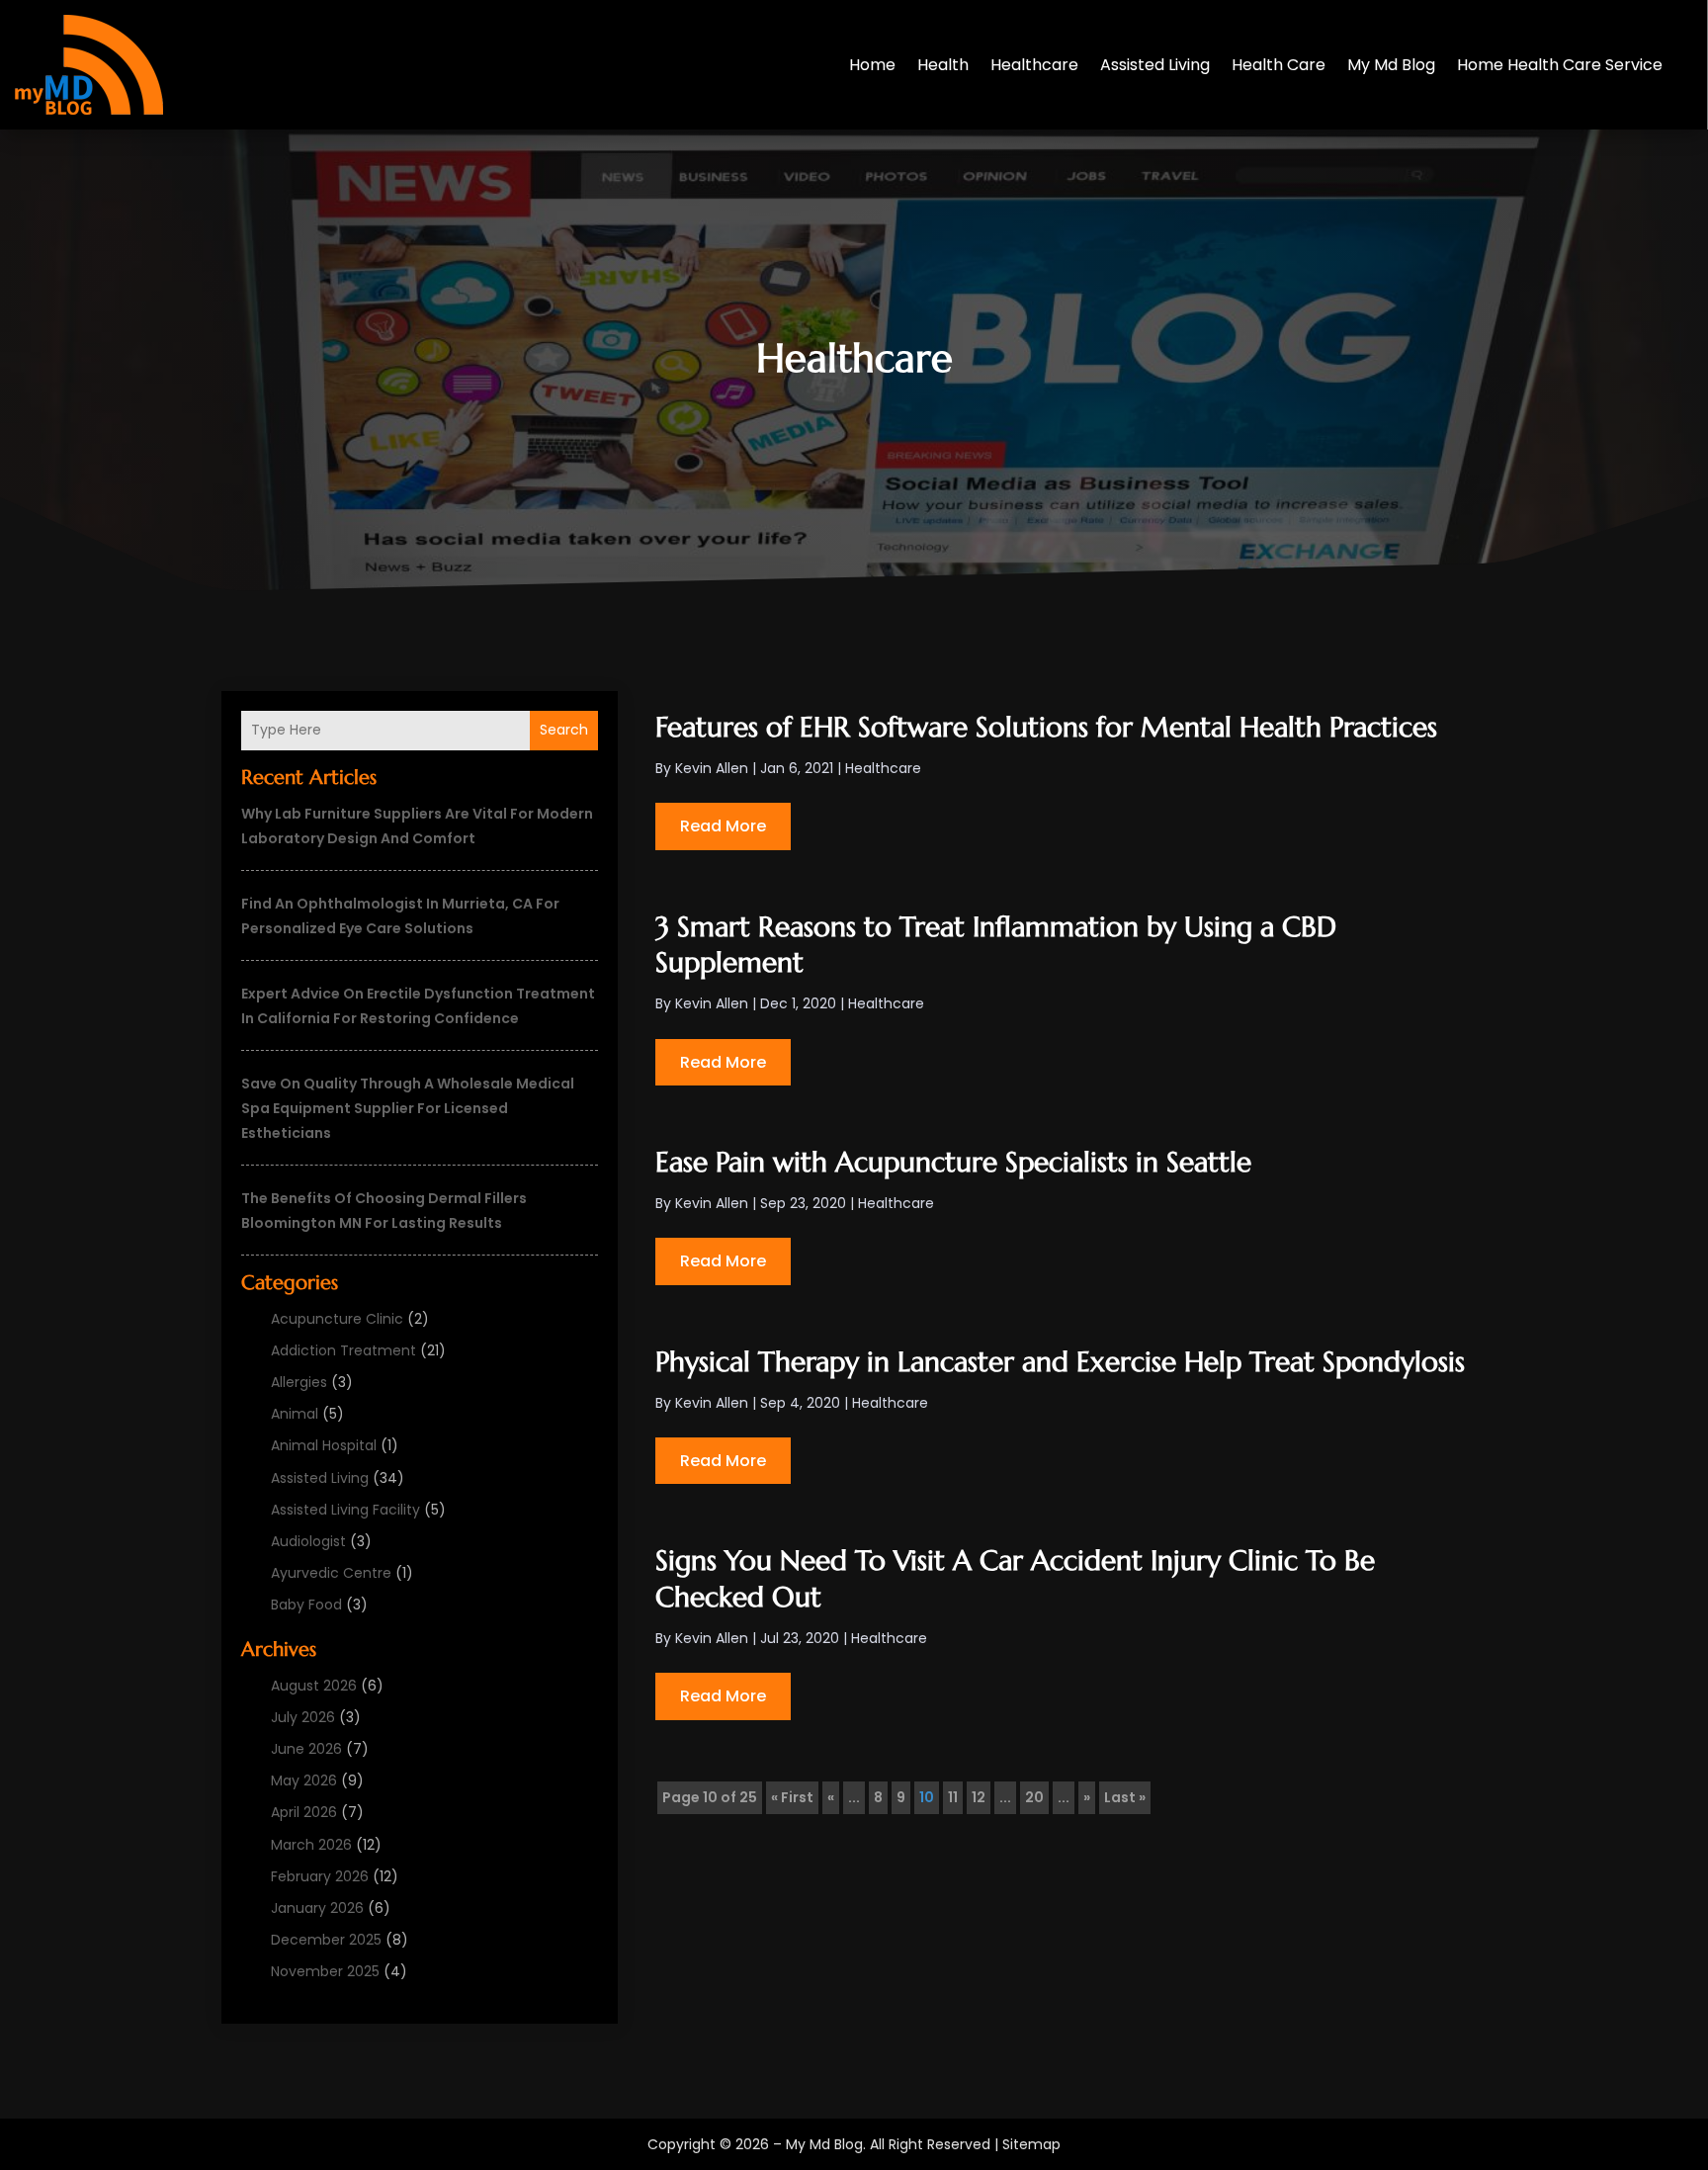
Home (872, 65)
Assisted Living (1155, 65)
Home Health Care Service (1560, 65)
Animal (295, 1414)
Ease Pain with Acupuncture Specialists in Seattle (953, 1162)
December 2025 (326, 1940)
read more (723, 826)
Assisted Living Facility (345, 1510)
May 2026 (304, 1780)
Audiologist (308, 1541)
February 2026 (320, 1876)
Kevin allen (712, 768)
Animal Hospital (324, 1445)
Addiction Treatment (343, 1350)
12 (979, 1797)
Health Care (1279, 65)
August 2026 (314, 1686)
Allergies (299, 1382)
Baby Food (306, 1605)
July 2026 (303, 1717)
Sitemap (1031, 2144)
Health (943, 65)
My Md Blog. (826, 2144)
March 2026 (311, 1845)
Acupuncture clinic (337, 1319)
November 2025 (325, 1971)
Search (564, 730)
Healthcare (1034, 65)
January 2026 (317, 1908)
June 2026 (306, 1749)
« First (792, 1797)
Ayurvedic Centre (331, 1573)
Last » (1125, 1797)
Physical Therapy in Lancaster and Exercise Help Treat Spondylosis (1060, 1362)
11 (953, 1797)
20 (1034, 1797)
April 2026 (304, 1812)
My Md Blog (1391, 65)
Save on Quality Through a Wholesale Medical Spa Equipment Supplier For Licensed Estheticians (408, 1108)
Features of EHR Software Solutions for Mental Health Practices (1046, 727)
